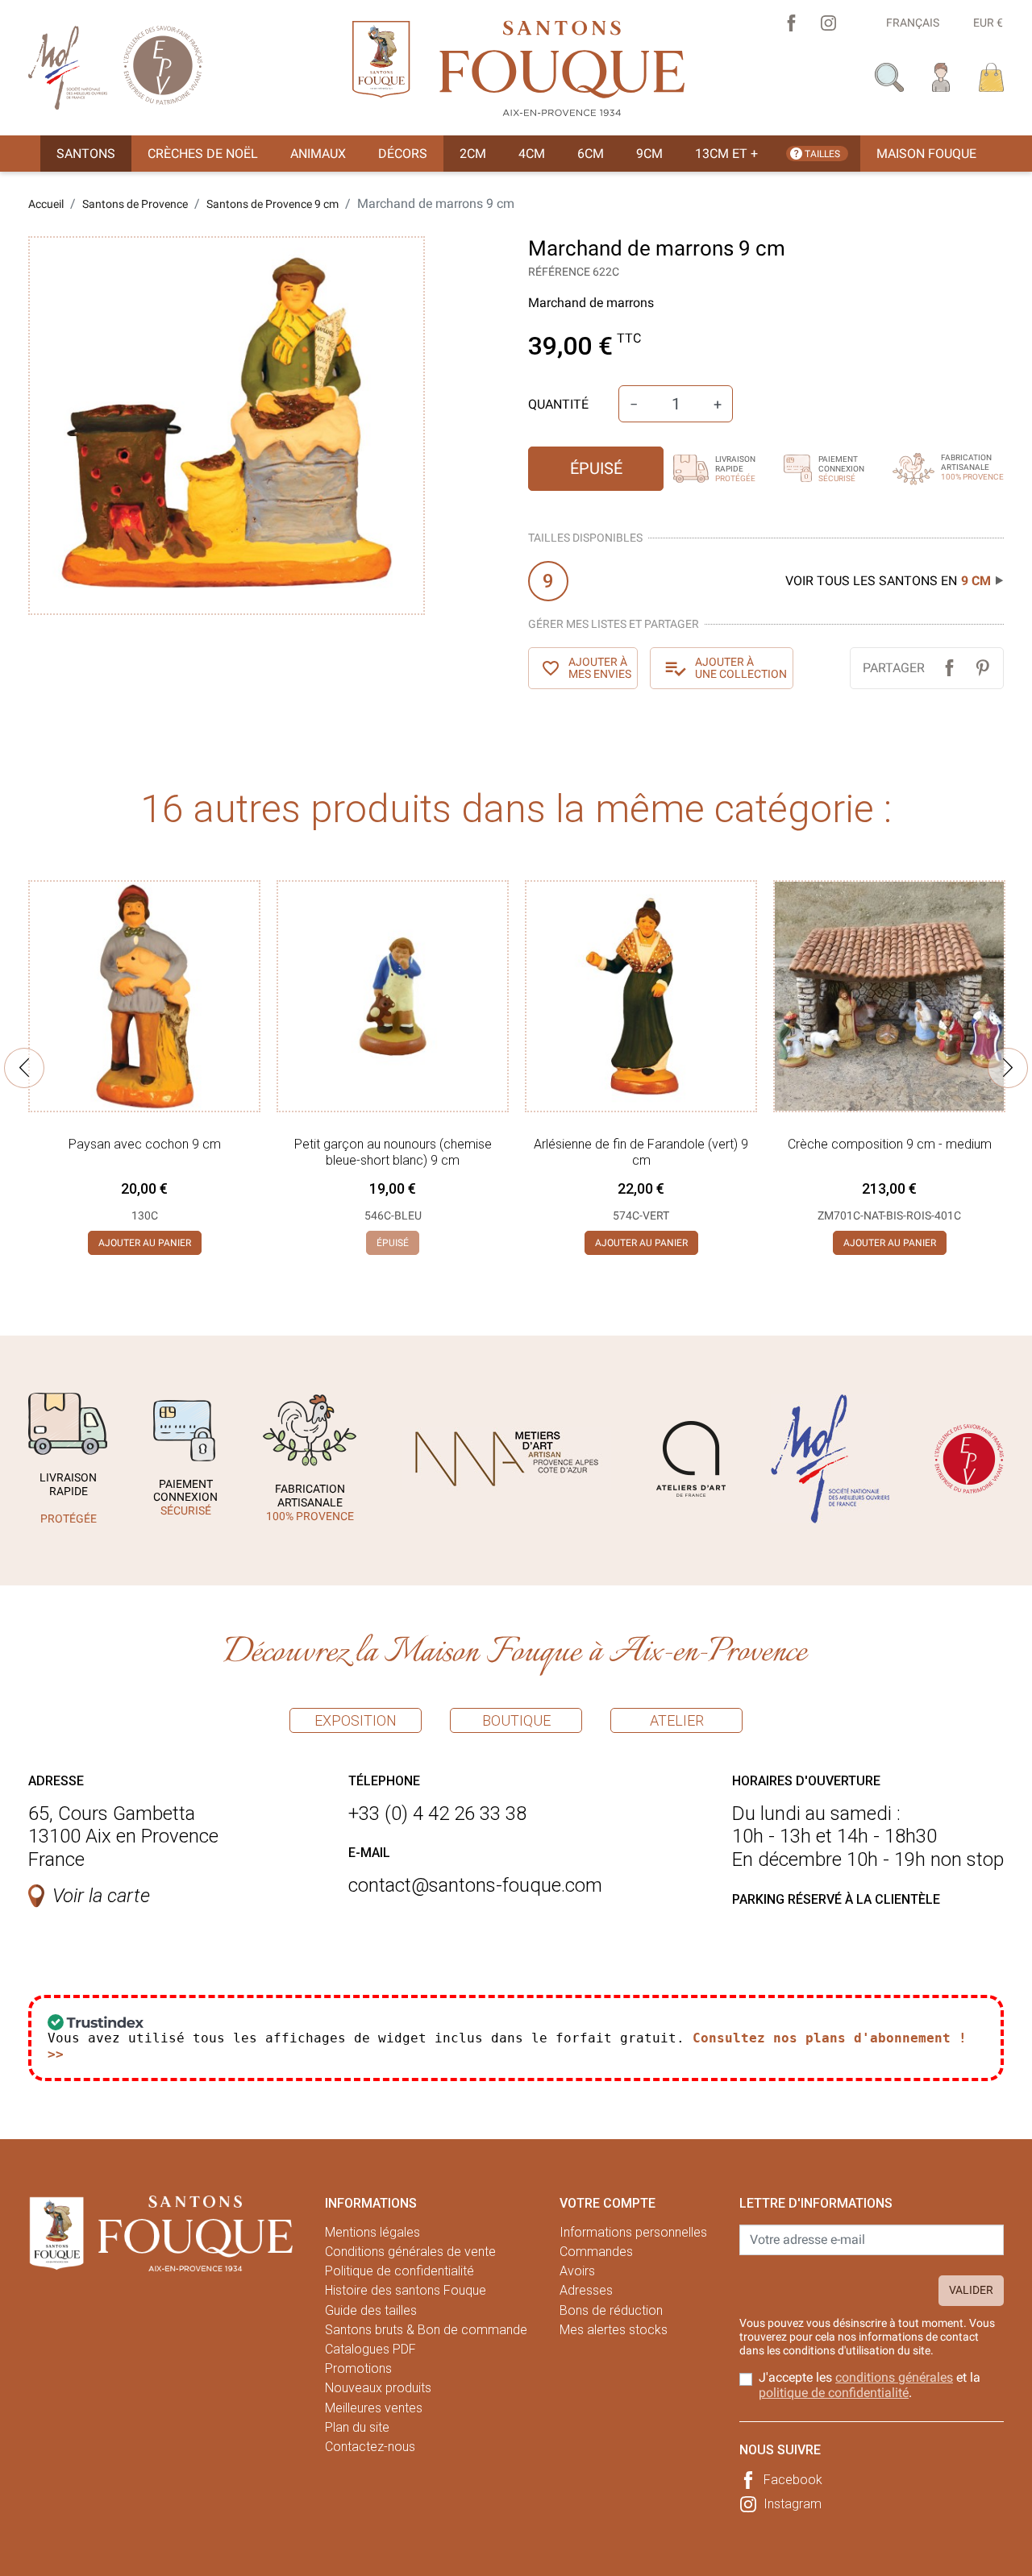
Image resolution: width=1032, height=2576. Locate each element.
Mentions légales (372, 2232)
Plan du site (357, 2427)
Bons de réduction (611, 2310)
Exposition (356, 1720)
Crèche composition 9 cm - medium (890, 1144)
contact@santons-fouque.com (475, 1885)
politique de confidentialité (834, 2393)
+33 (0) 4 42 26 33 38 (437, 1814)
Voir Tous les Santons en (888, 581)
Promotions (358, 2368)
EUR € (988, 23)
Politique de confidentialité (399, 2271)
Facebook (793, 2480)
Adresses (586, 2290)
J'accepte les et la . (870, 2385)
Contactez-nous (370, 2447)
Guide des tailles (371, 2310)
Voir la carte (101, 1896)
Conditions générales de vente (410, 2252)
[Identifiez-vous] (941, 76)
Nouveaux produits (378, 2388)
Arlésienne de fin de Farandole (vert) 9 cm (641, 1152)
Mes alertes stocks (614, 2330)
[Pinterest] (982, 668)
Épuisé (596, 468)
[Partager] (949, 668)
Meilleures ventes (374, 2408)
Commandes (596, 2252)
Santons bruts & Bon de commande (426, 2330)
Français (913, 23)
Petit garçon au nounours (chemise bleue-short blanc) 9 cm (393, 1152)
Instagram (793, 2504)
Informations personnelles (633, 2232)
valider (971, 2290)
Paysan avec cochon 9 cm (145, 1144)
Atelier (677, 1720)
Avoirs (577, 2271)
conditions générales (894, 2377)
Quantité (558, 404)
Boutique (516, 1720)
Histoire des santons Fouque (406, 2290)
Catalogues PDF (370, 2349)
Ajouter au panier (145, 1243)
